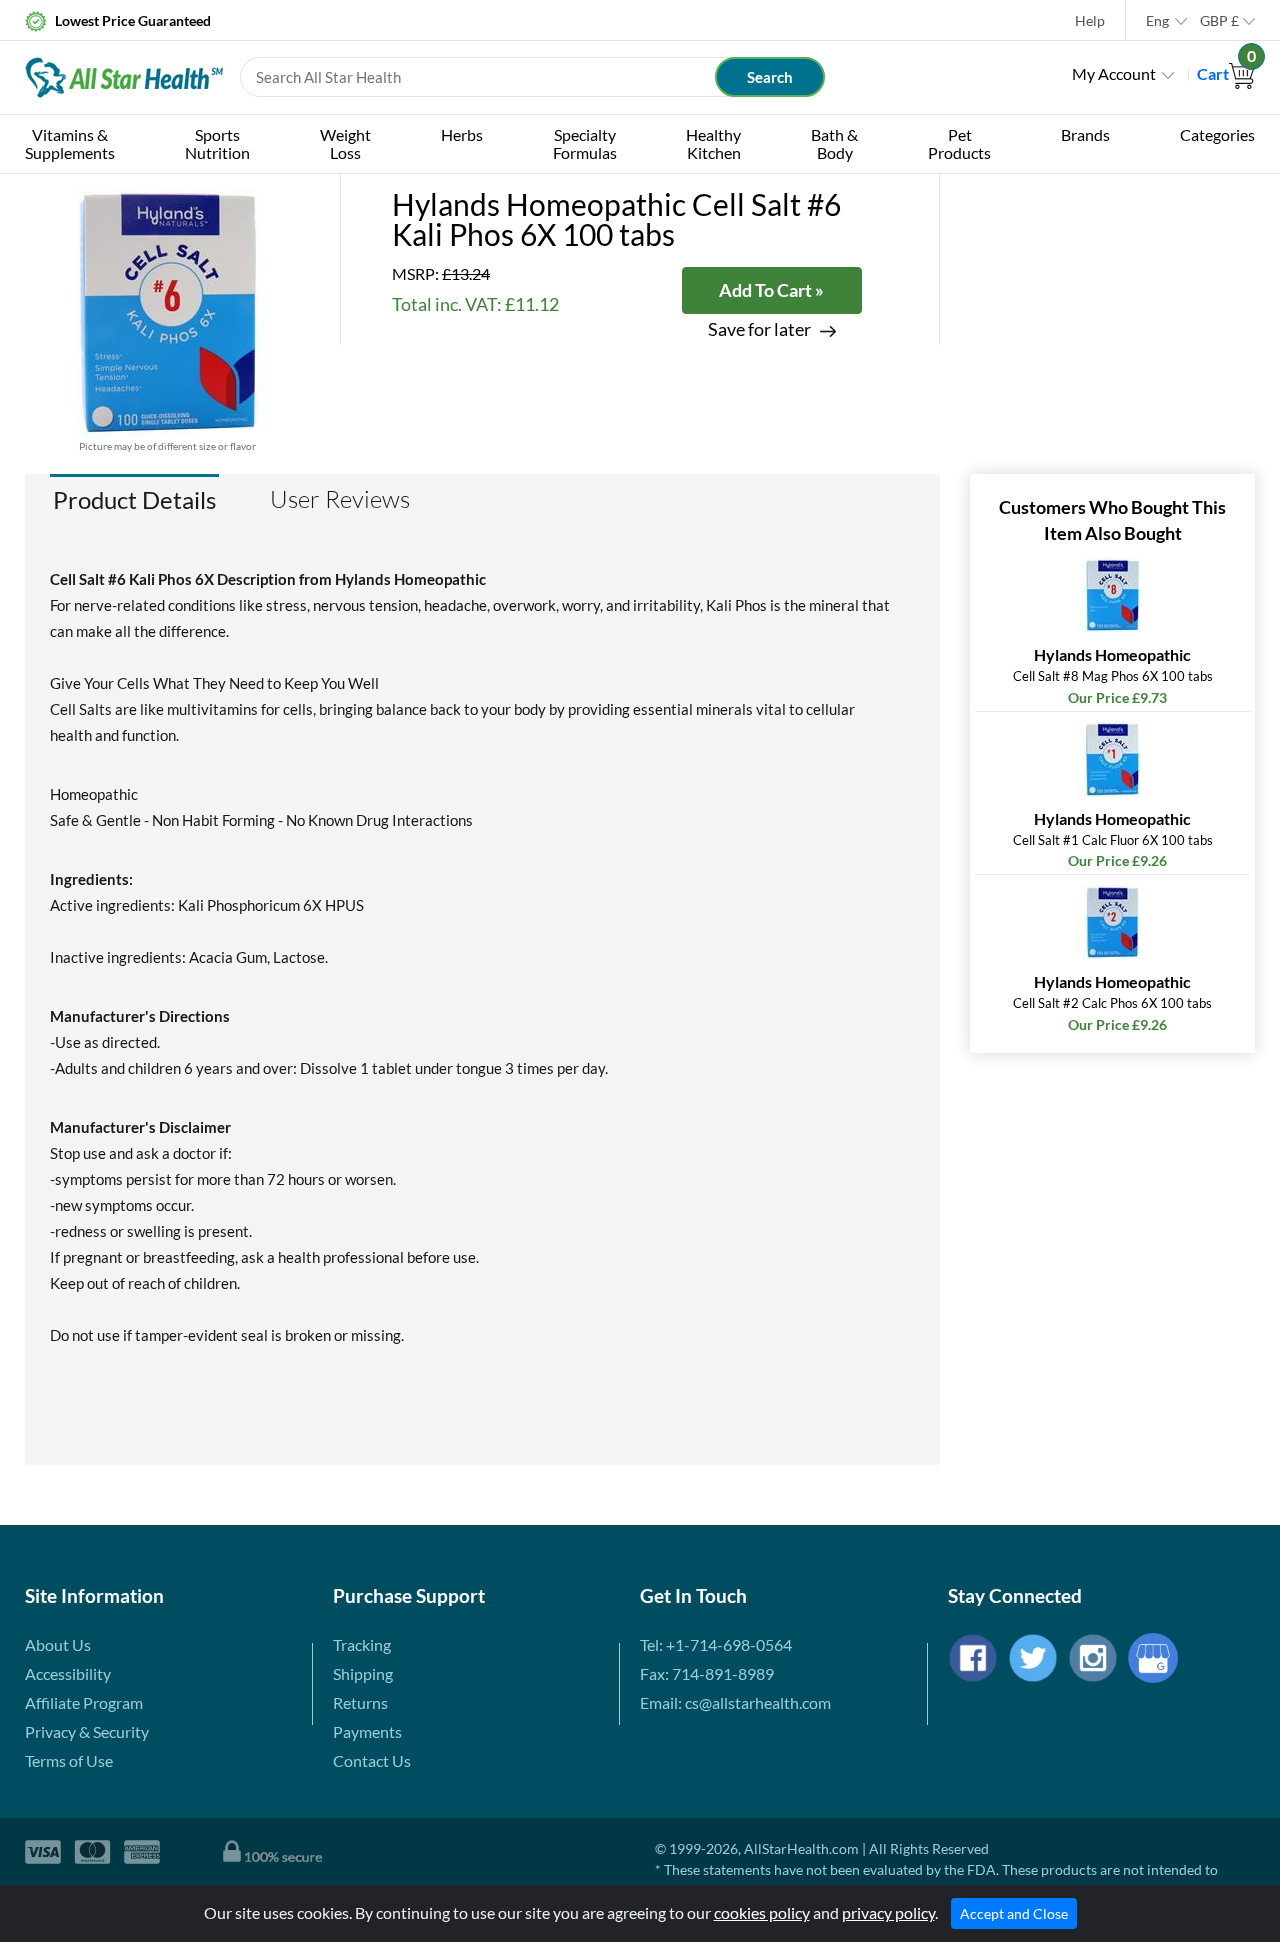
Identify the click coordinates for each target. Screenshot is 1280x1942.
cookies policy (762, 1912)
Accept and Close (1014, 1913)
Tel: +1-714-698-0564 (716, 1644)
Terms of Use (69, 1760)
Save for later (759, 329)
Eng (1157, 20)
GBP (1219, 20)
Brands (1085, 134)
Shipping (363, 1673)
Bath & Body (834, 143)
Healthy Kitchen (713, 143)
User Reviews (340, 499)
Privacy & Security (87, 1731)
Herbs (462, 134)
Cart (1226, 73)
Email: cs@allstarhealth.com (735, 1702)
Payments (367, 1731)
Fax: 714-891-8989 (707, 1673)
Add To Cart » (771, 290)
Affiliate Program (84, 1702)
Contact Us (372, 1760)
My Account (1114, 73)
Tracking (362, 1644)
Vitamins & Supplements (70, 143)
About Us (58, 1644)
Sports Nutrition (217, 143)
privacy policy (888, 1912)
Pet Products (959, 143)
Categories (1217, 134)
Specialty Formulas (585, 143)
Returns (360, 1702)
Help (1090, 20)
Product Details (134, 499)
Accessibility (68, 1673)
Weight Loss (345, 143)
